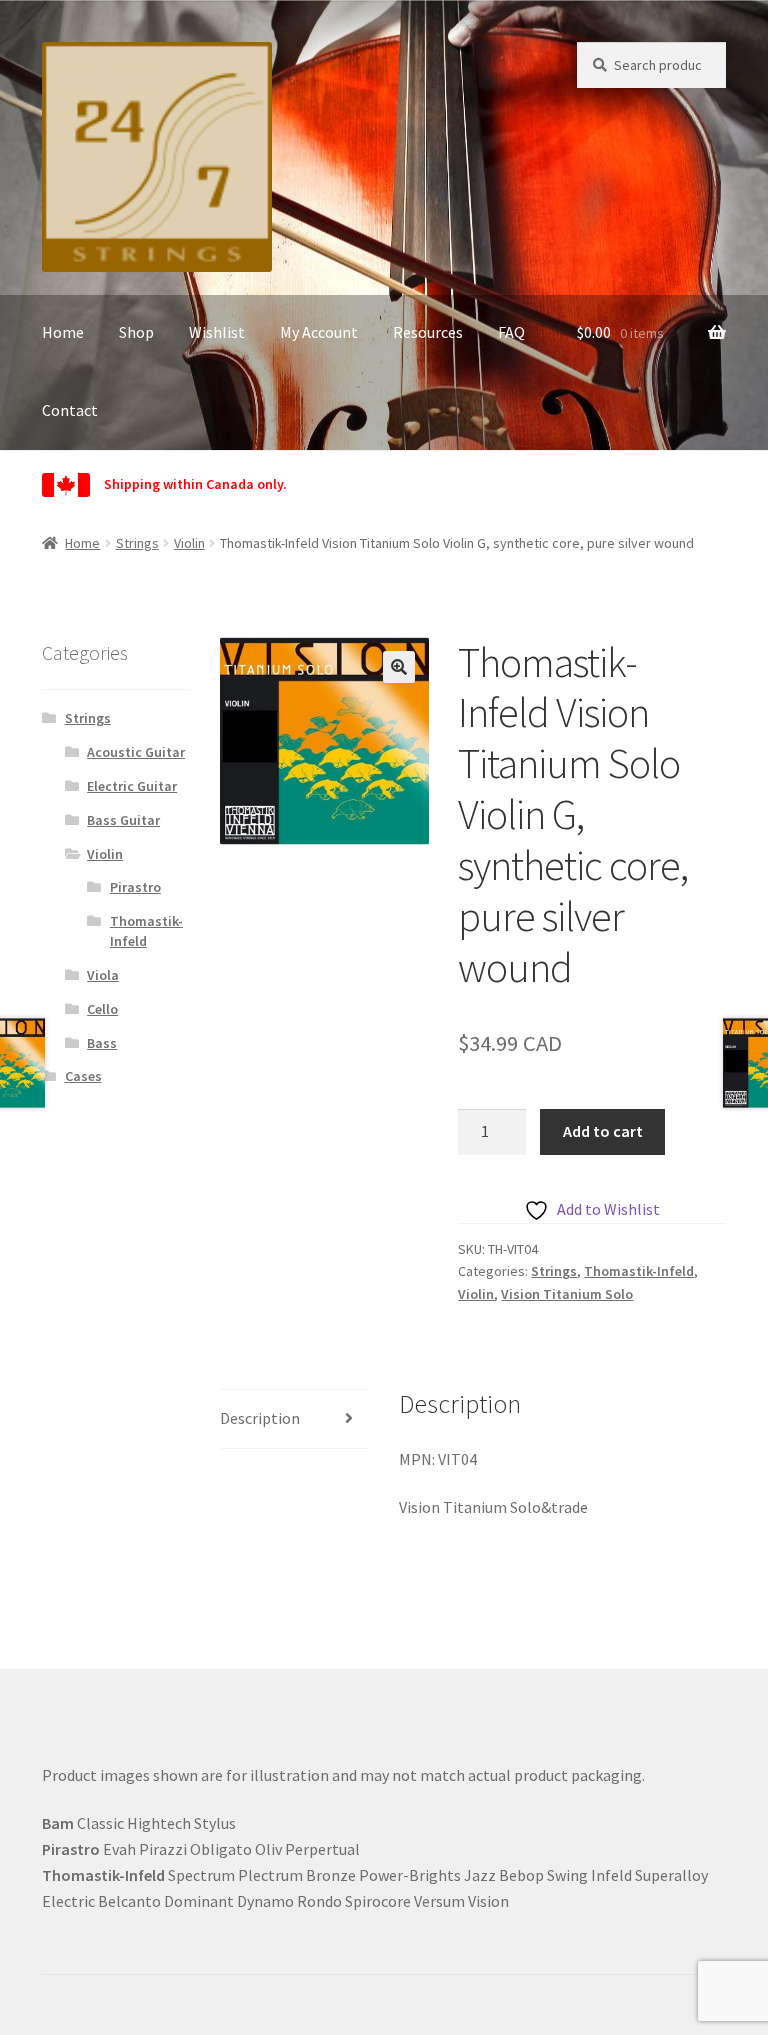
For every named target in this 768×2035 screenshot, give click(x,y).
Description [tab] (260, 1418)
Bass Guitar (123, 820)
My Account (319, 332)
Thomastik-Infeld (639, 1271)
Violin (189, 543)
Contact (70, 410)
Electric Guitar (132, 786)
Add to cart (603, 1131)
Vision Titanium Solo (567, 1294)
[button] (399, 667)
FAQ (511, 332)
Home (63, 332)
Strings (137, 543)
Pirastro (135, 887)
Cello (102, 1009)
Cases (83, 1076)
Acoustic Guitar (136, 752)
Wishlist (217, 332)
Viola (103, 975)
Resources (428, 332)
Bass (102, 1043)
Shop (136, 332)
